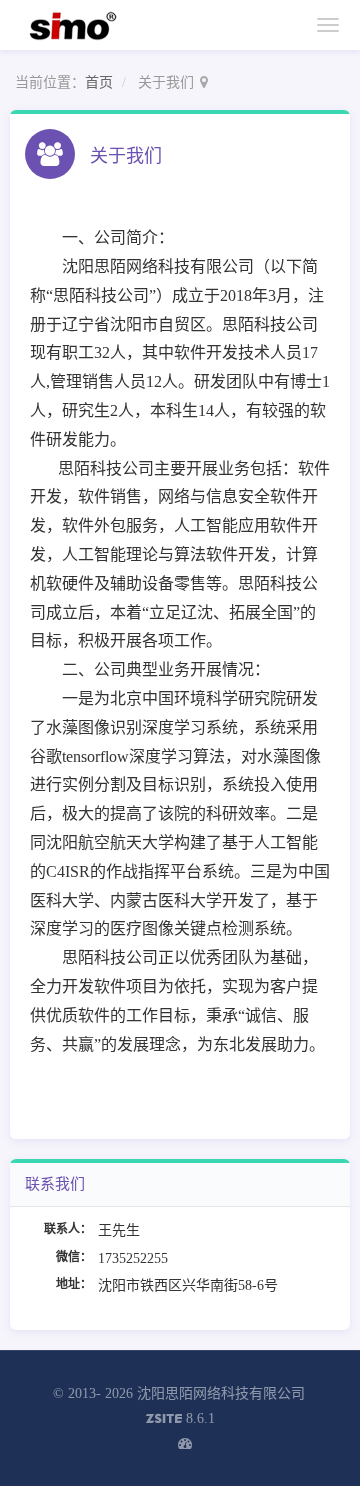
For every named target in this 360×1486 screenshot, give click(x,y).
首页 (99, 82)
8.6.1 (180, 1421)
